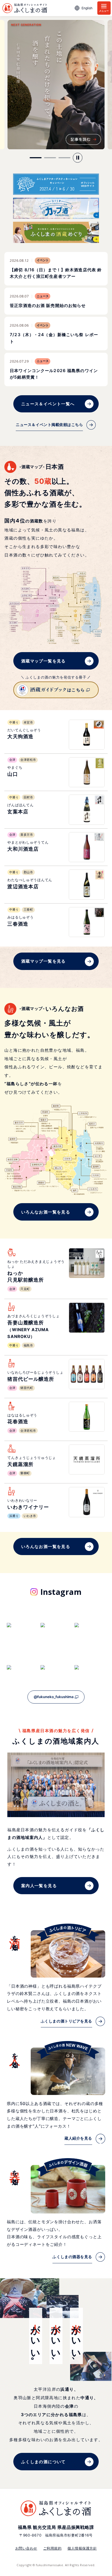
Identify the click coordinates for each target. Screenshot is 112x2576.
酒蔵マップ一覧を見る (43, 661)
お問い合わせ (26, 2548)
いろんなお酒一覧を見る (46, 1212)
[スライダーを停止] (78, 158)
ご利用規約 (52, 2548)
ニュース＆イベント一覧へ (48, 404)
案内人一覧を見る (39, 1886)
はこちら (76, 690)
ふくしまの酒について (43, 2462)
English (87, 8)
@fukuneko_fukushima (54, 1697)
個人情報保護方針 (82, 2548)
